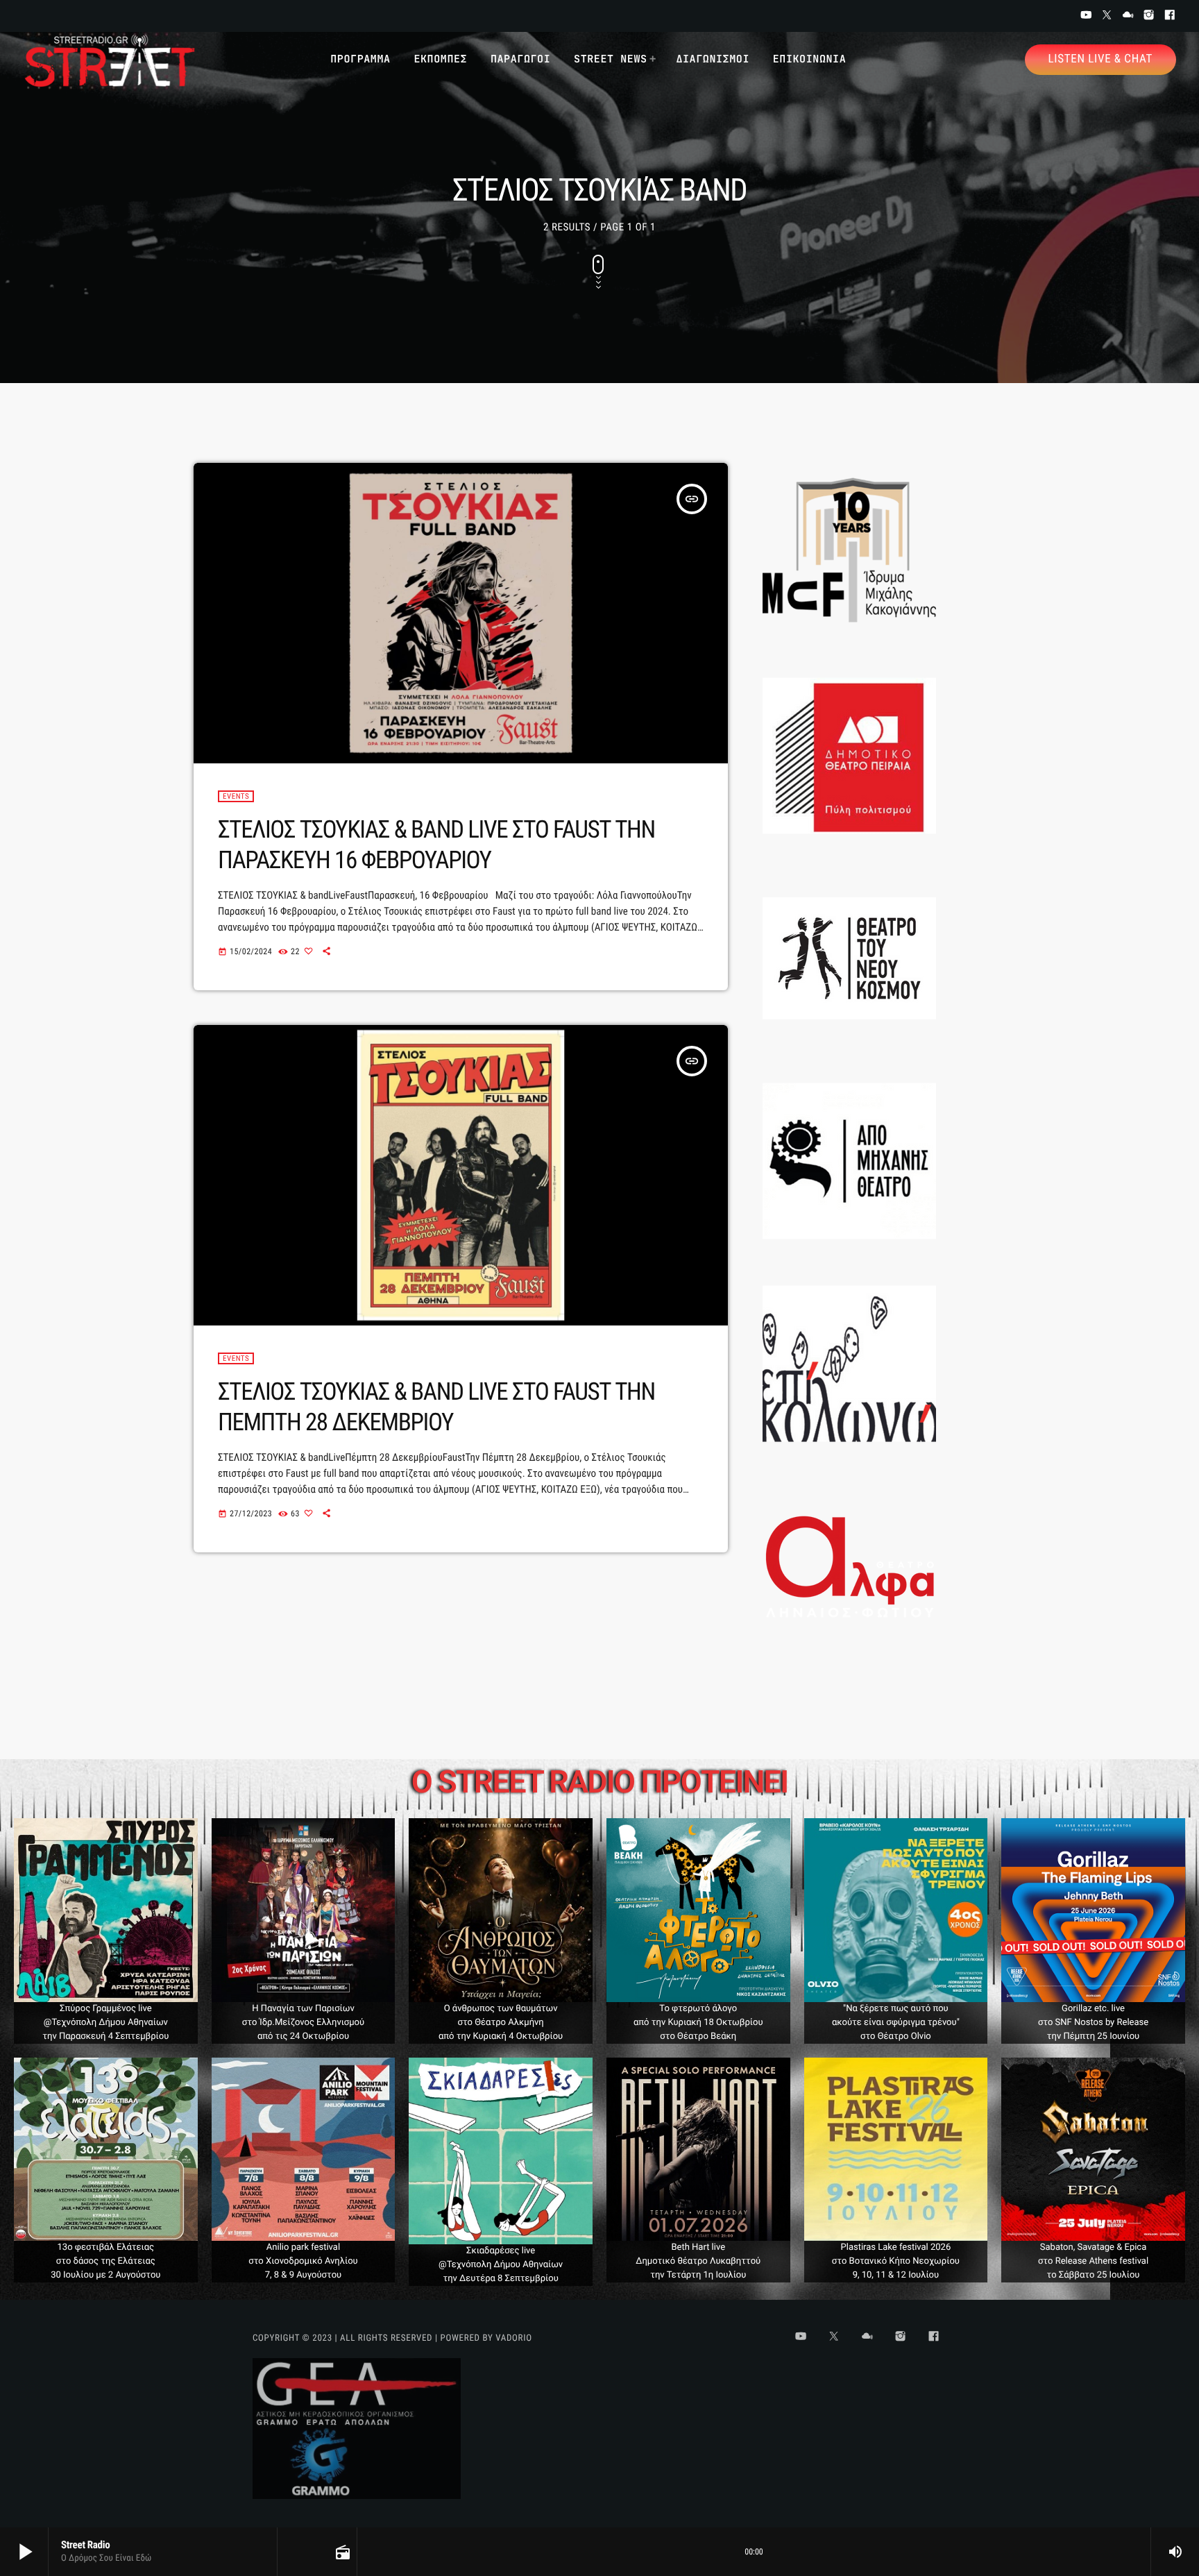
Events (236, 796)
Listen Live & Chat (1100, 59)
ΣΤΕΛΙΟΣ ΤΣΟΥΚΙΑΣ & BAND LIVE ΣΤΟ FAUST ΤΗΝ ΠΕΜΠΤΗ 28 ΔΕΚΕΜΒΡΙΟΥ (436, 1407)
